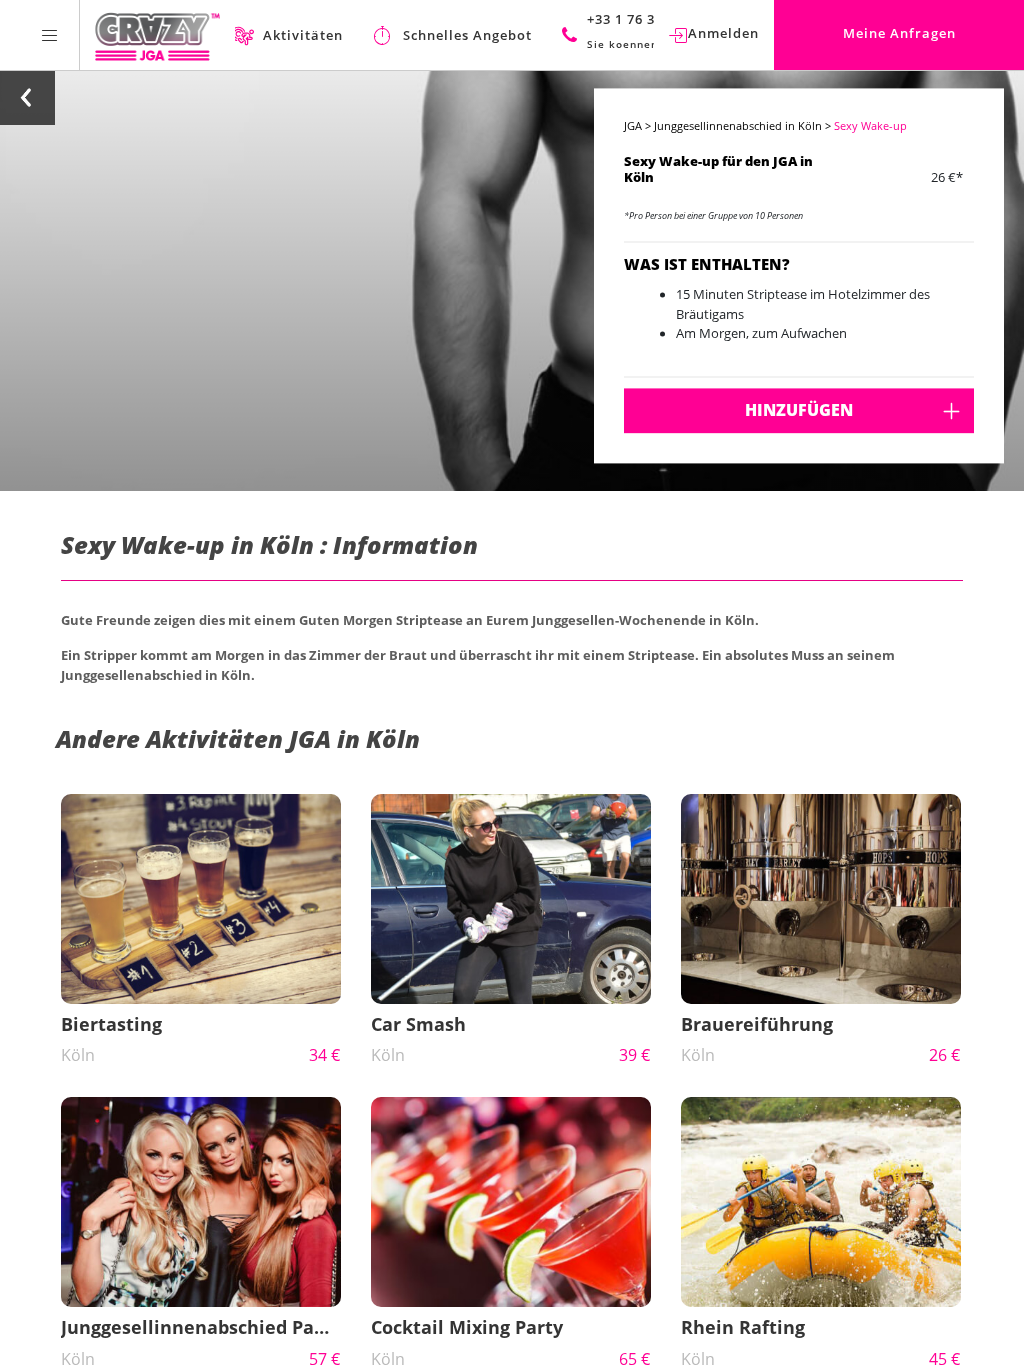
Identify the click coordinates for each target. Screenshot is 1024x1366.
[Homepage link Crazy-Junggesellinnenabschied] (157, 35)
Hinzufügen (799, 410)
